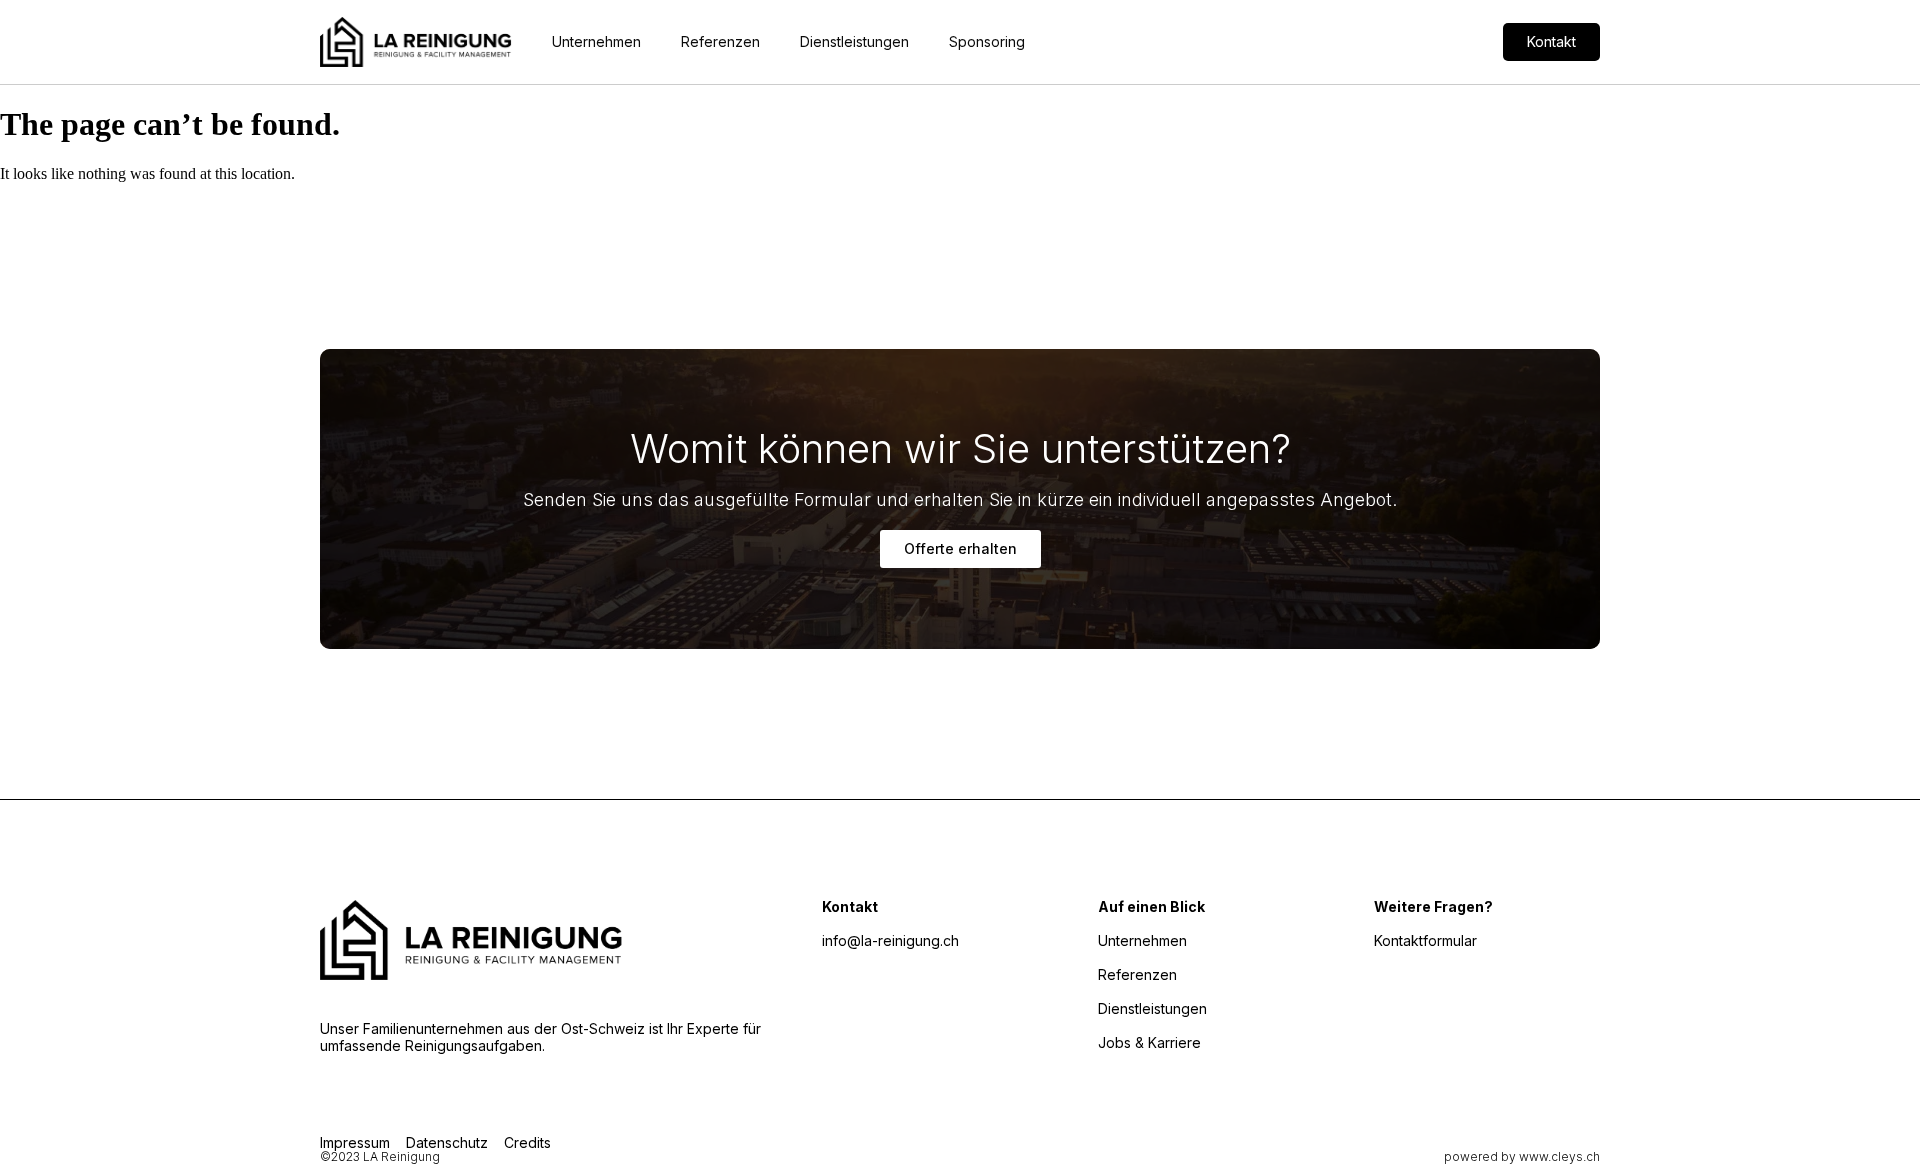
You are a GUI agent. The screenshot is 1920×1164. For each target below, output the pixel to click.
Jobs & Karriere (1149, 1042)
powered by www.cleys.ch (1522, 1156)
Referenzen (720, 41)
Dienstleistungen (854, 41)
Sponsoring (987, 41)
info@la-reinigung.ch (890, 940)
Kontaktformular (1425, 940)
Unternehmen (596, 41)
